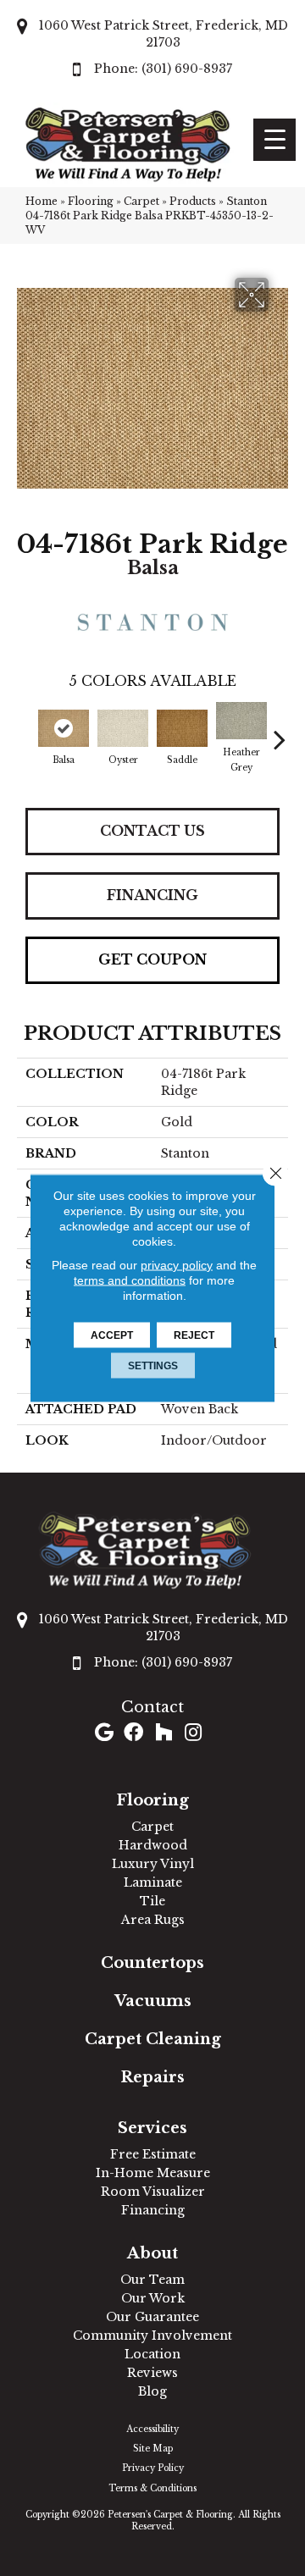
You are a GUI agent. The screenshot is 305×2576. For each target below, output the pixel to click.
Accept (112, 1335)
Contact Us (152, 831)
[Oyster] (123, 728)
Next (280, 731)
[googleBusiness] (104, 1734)
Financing (152, 895)
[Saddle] (182, 728)
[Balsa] (64, 728)
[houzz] (164, 1734)
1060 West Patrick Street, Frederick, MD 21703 (164, 34)
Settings (153, 1366)
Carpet (141, 201)
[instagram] (193, 1734)
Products (193, 201)
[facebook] (133, 1734)
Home (42, 201)
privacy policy (177, 1265)
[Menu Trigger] (274, 140)
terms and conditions (130, 1280)
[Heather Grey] (241, 721)
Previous (25, 731)
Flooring (91, 201)
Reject (194, 1335)
